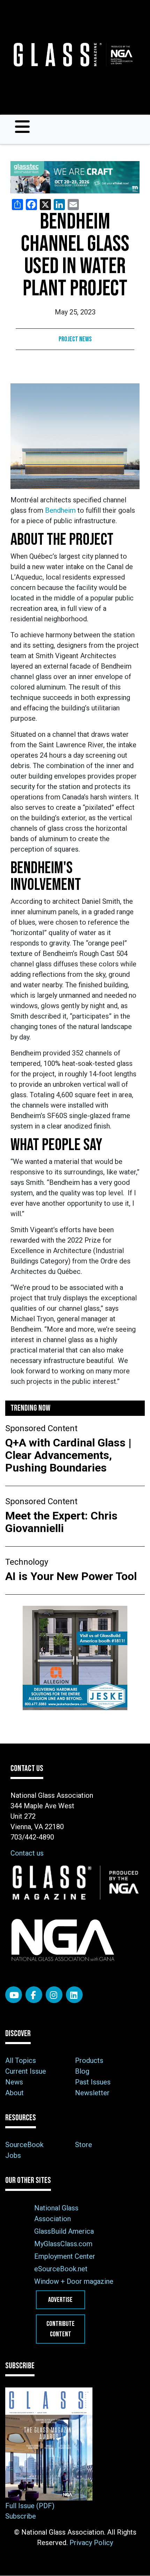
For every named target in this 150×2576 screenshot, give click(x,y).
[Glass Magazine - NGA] (72, 55)
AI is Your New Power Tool (71, 1576)
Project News (75, 339)
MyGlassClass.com (63, 2244)
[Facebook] (34, 1995)
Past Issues (93, 2082)
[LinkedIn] (74, 1995)
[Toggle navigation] (22, 127)
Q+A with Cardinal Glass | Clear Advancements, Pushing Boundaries (68, 1455)
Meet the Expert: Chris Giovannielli (61, 1522)
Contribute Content (61, 2329)
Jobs (13, 2155)
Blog (82, 2071)
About (14, 2093)
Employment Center (65, 2256)
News (14, 2082)
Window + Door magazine (74, 2281)
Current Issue (26, 2071)
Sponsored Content (41, 1428)
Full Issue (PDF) (30, 2506)
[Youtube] (14, 1995)
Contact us (27, 1853)
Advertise (60, 2300)
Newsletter (92, 2093)
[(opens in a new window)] (75, 177)
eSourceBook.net (61, 2269)
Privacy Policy (91, 2543)
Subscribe (21, 2516)
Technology (27, 1562)
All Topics (21, 2060)
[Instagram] (54, 1995)
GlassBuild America (64, 2231)
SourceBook (24, 2145)
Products (89, 2060)
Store (84, 2145)
